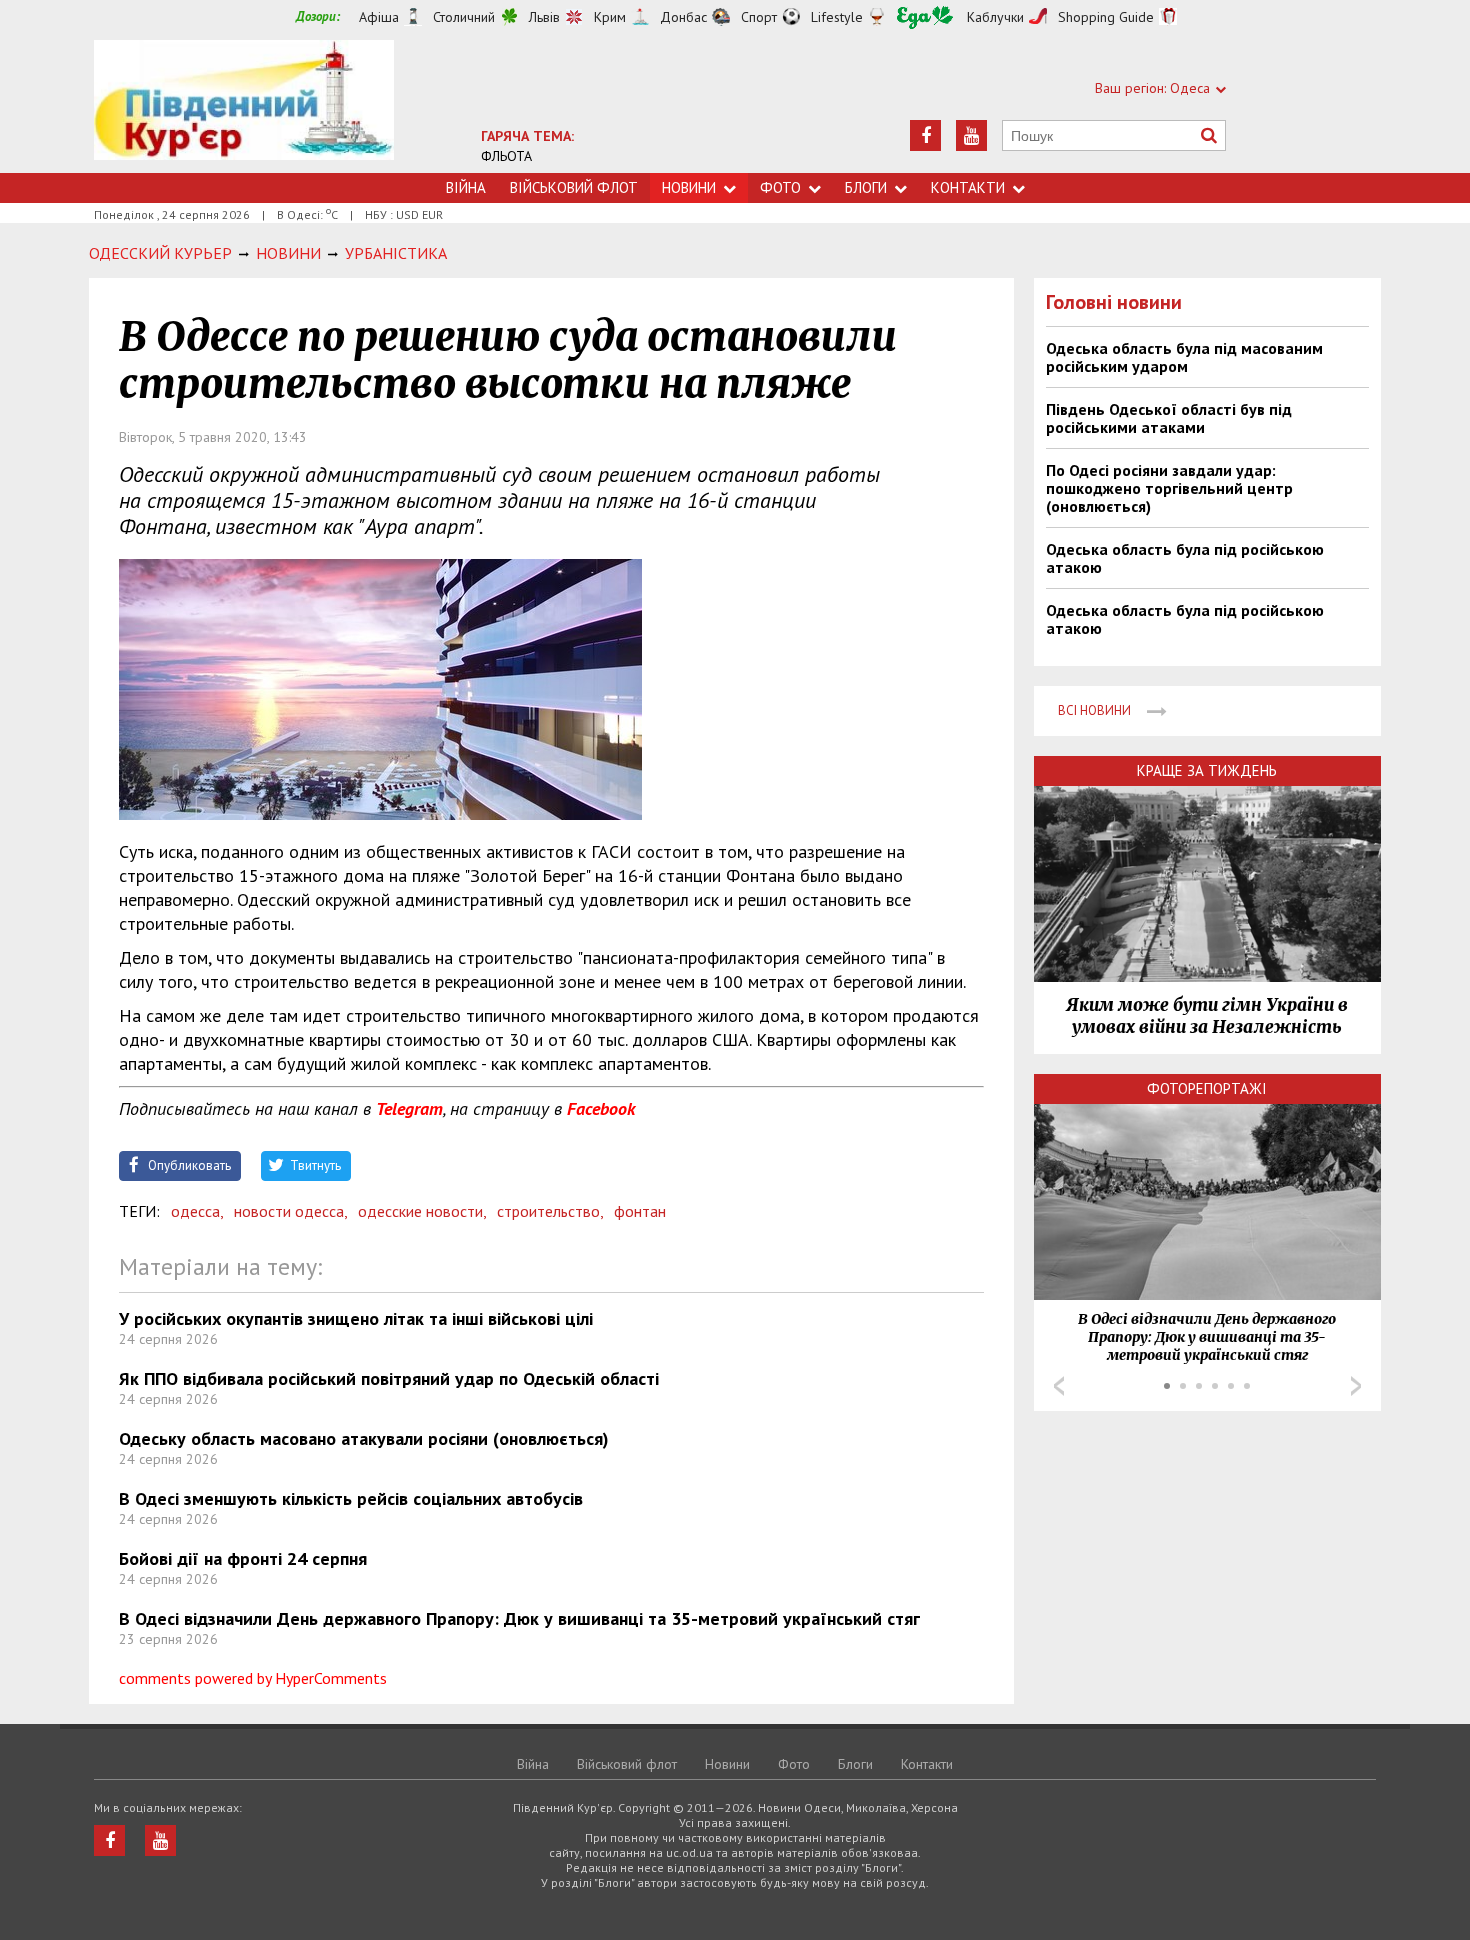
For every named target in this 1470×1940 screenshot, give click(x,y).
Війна (466, 187)
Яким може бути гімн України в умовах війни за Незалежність (1207, 1016)
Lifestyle (837, 17)
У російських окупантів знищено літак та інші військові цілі (356, 1318)
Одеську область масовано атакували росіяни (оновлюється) (364, 1438)
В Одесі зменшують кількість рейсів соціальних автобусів (351, 1498)
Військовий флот (574, 187)
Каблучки (995, 17)
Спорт (759, 17)
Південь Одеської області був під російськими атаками (1169, 418)
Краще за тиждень (1207, 770)
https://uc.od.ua (244, 106)
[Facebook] (925, 135)
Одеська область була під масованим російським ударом (1184, 357)
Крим (610, 17)
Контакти (968, 187)
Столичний (464, 17)
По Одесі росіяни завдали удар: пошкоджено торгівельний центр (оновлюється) (1169, 488)
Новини (689, 187)
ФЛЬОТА (506, 156)
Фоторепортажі (1207, 1088)
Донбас (683, 17)
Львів (544, 17)
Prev (1059, 1386)
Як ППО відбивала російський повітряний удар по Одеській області (389, 1378)
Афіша (379, 17)
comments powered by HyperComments (253, 1678)
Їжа (925, 17)
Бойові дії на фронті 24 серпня (243, 1558)
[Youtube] (971, 135)
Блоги (866, 187)
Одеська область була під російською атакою (1185, 558)
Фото (780, 187)
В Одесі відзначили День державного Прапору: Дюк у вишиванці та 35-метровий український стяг (519, 1618)
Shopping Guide (1106, 17)
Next (1356, 1386)
